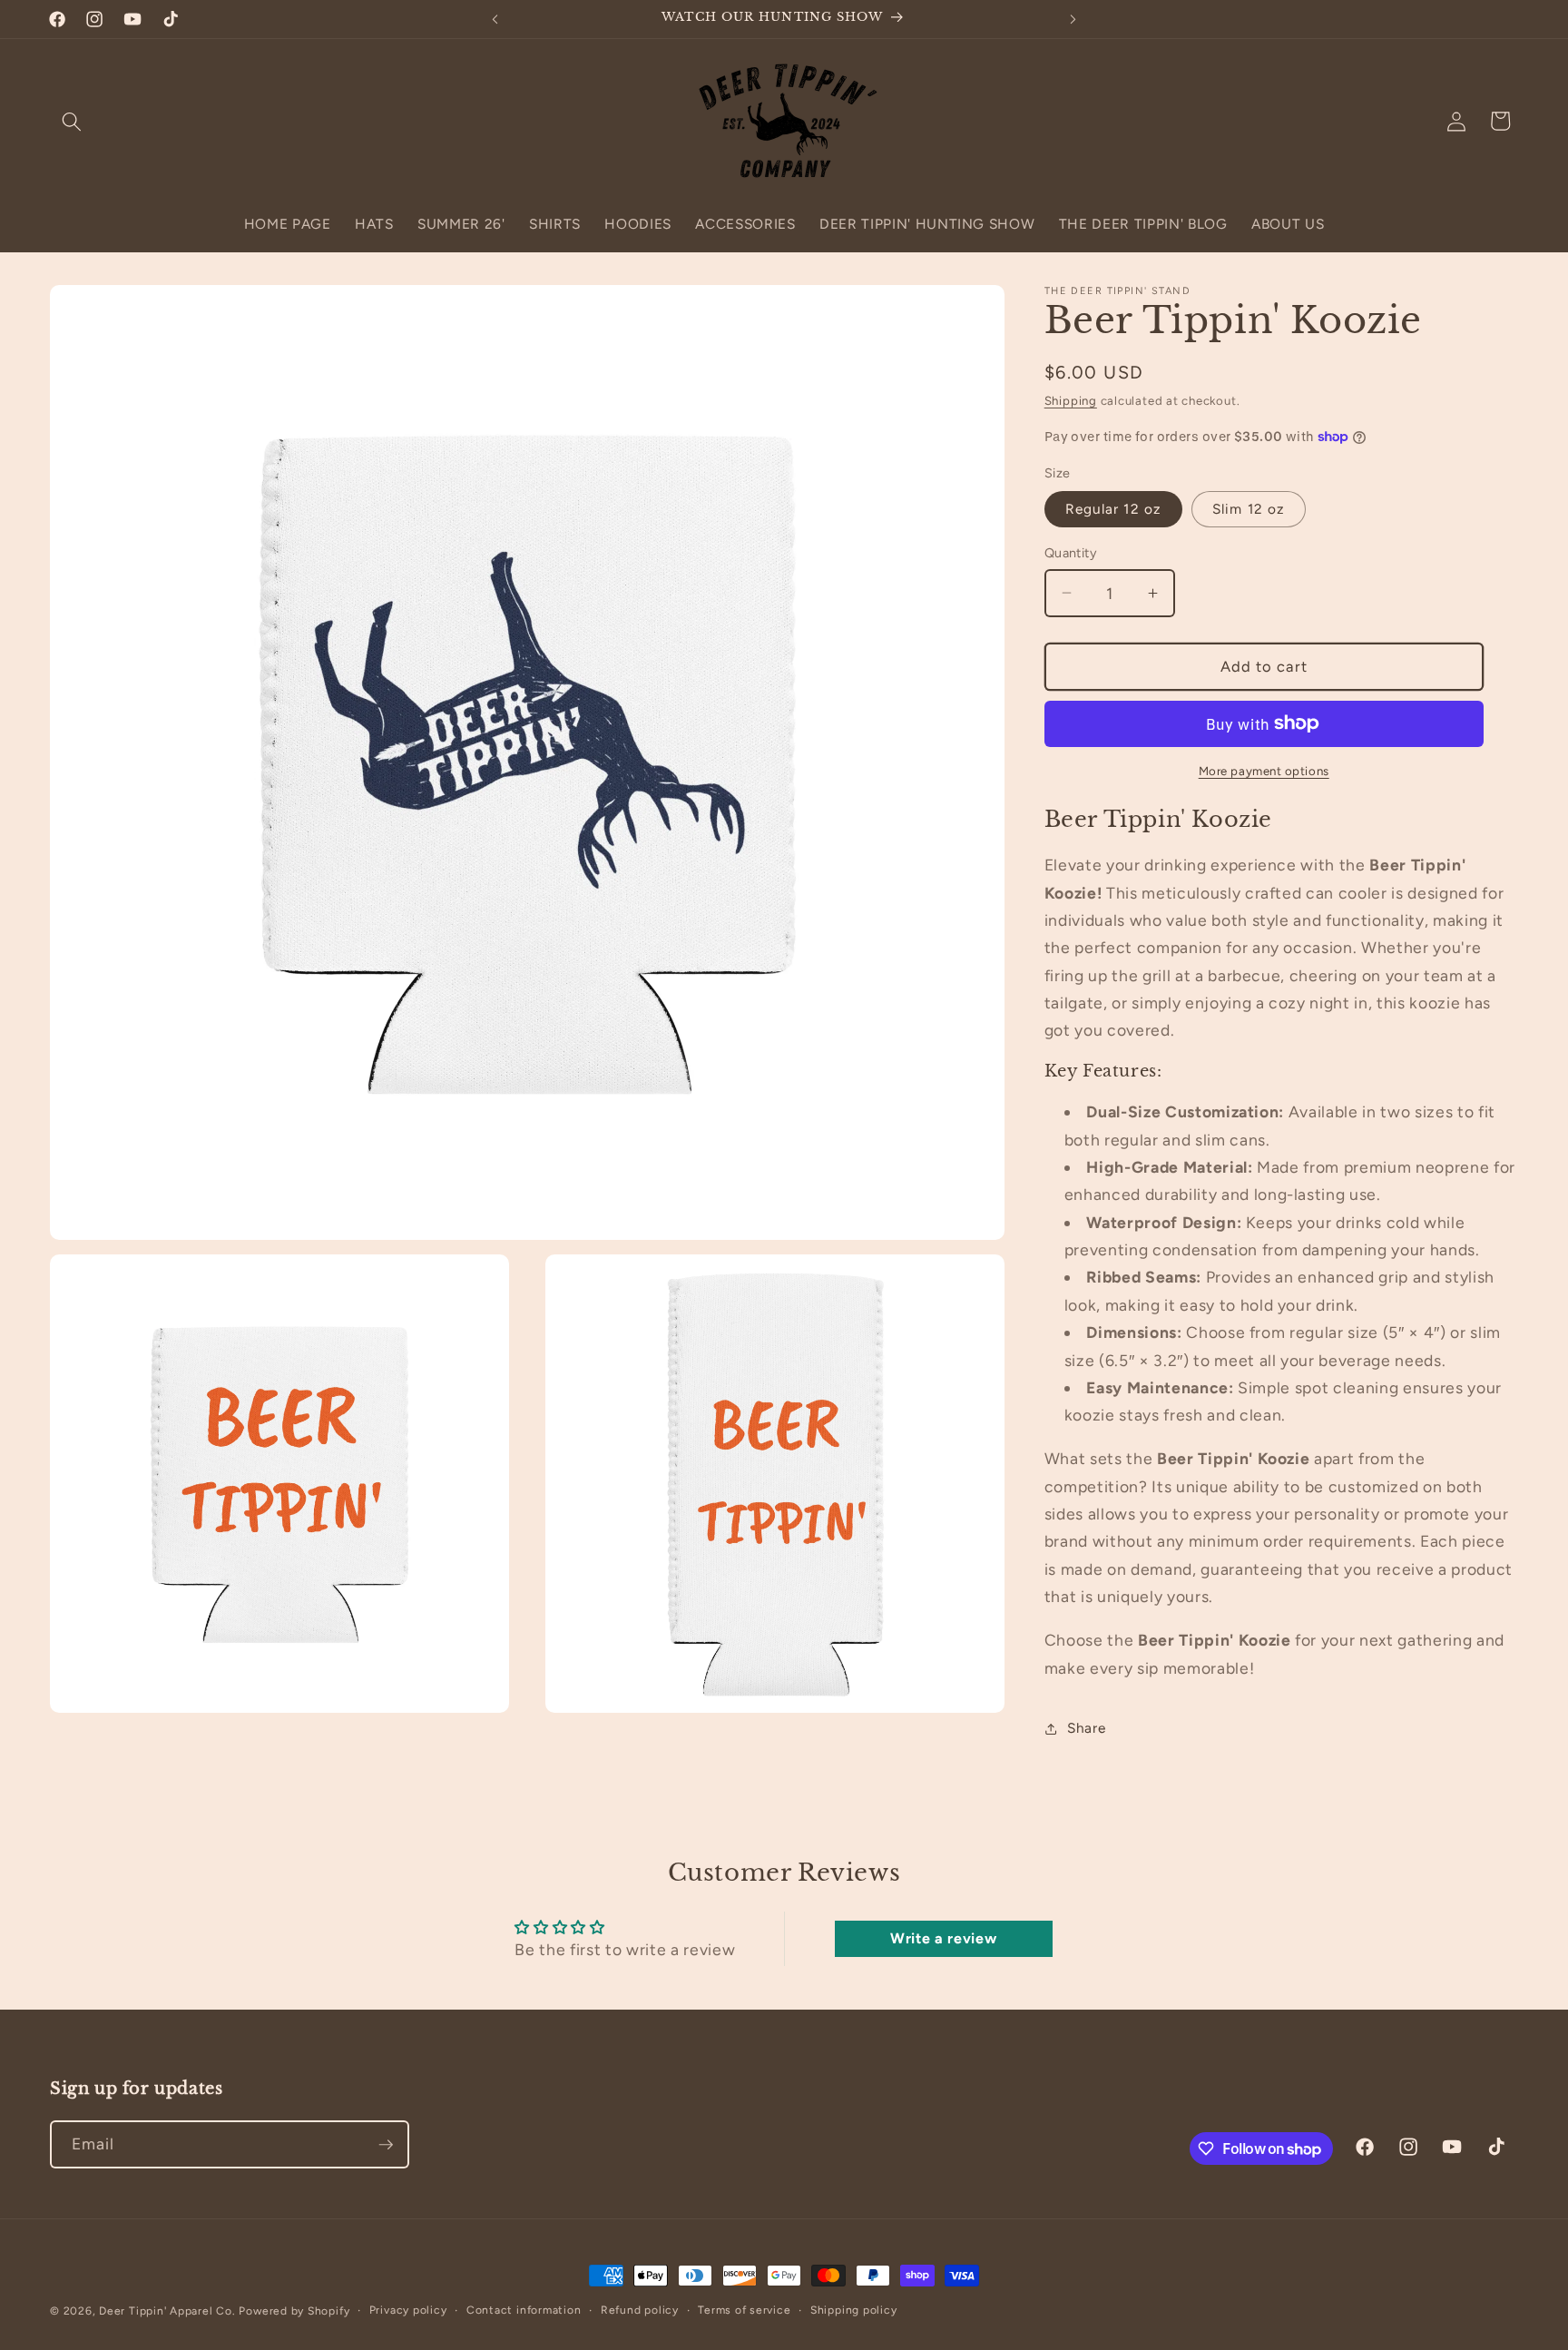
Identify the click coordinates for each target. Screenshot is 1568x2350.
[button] (72, 121)
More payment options (1264, 771)
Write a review (943, 1938)
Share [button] (1086, 1728)
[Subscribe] (386, 2145)
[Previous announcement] (495, 19)
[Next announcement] (1073, 19)
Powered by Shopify (294, 2311)
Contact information (524, 2310)
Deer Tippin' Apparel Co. (167, 2311)
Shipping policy (854, 2310)
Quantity (1071, 553)
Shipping (1071, 400)
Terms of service (744, 2310)
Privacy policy (408, 2310)
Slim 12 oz (1249, 509)
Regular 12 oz (1113, 509)
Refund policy (640, 2310)
